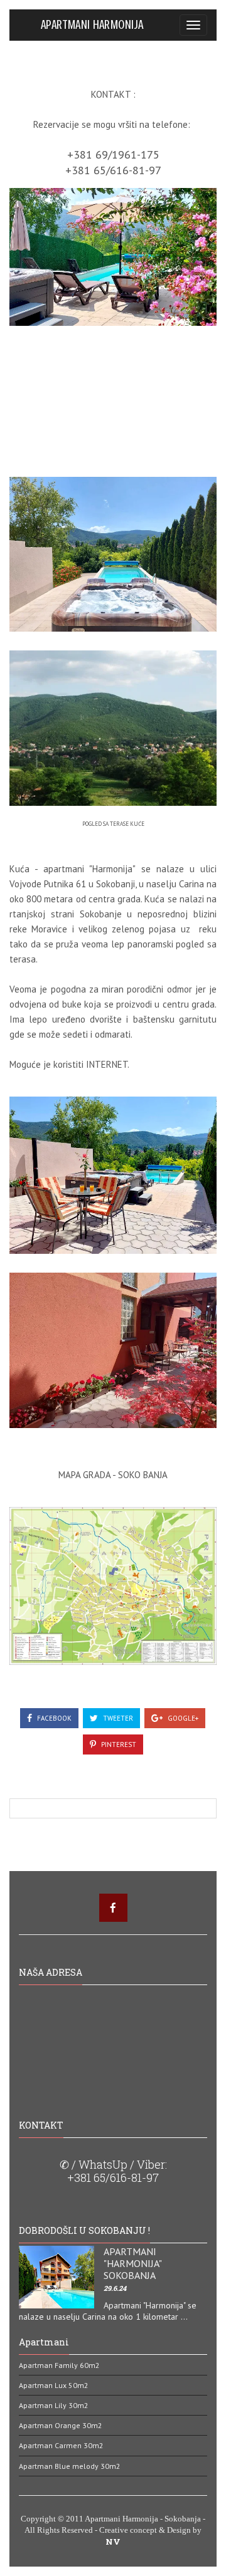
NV (113, 2542)
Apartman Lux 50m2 (54, 2385)
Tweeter (117, 1718)
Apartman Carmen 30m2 (61, 2445)
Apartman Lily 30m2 (54, 2405)
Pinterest (118, 1744)
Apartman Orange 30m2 (61, 2425)
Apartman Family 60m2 (59, 2365)
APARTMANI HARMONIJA (92, 24)
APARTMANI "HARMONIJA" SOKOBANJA (132, 2263)
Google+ (182, 1718)
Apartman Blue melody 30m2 (70, 2466)
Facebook (53, 1718)
